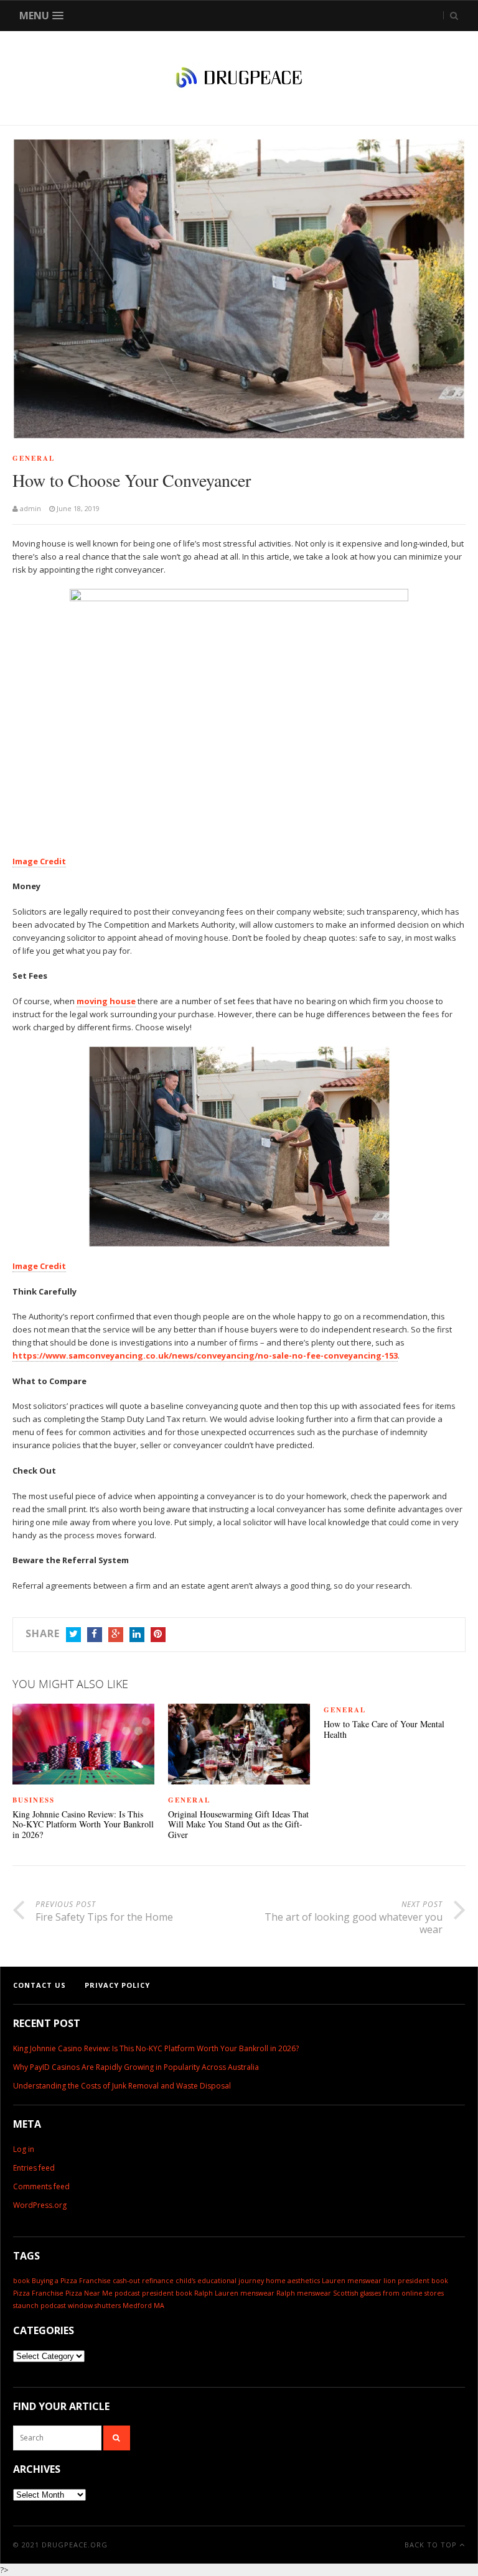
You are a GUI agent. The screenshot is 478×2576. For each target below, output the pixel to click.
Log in (24, 2149)
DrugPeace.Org (75, 2545)
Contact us (40, 1985)
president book (167, 2293)
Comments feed (41, 2186)
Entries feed (34, 2168)
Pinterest (158, 1635)
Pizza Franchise (38, 2293)
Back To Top (432, 2545)
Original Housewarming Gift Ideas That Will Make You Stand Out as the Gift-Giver (238, 1825)
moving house (106, 1001)
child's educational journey (220, 2281)
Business (34, 1800)
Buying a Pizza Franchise (71, 2281)
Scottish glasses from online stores (388, 2293)
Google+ (116, 1635)
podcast (127, 2293)
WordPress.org (40, 2205)
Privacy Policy (117, 1985)
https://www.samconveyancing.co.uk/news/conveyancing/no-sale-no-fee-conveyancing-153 (205, 1355)
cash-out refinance (143, 2281)
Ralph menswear (304, 2293)
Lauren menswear (352, 2281)
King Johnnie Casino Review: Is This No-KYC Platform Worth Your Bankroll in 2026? (83, 1825)
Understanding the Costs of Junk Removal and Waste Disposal (122, 2086)
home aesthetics (293, 2281)
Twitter (73, 1635)
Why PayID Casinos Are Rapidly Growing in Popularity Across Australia (136, 2067)
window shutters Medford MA (116, 2306)
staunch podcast (40, 2306)
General (34, 458)
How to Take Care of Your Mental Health (384, 1730)
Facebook (95, 1635)
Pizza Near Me (89, 2293)
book (21, 2281)
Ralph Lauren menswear (234, 2293)
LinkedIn (137, 1635)
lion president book (416, 2281)
